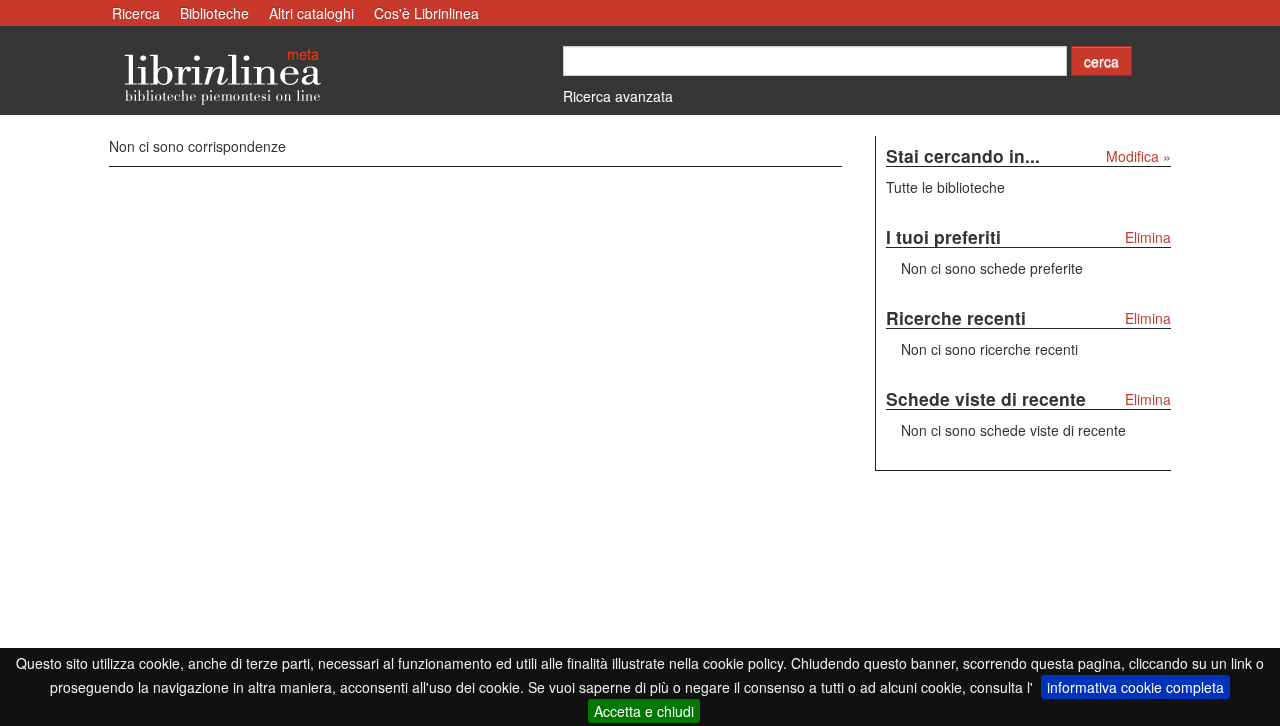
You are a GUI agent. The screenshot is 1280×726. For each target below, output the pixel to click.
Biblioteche (214, 13)
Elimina (1148, 237)
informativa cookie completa (1135, 687)
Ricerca (136, 13)
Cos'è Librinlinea (426, 13)
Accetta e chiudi (644, 711)
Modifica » (1138, 156)
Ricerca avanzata (618, 96)
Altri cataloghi (311, 13)
